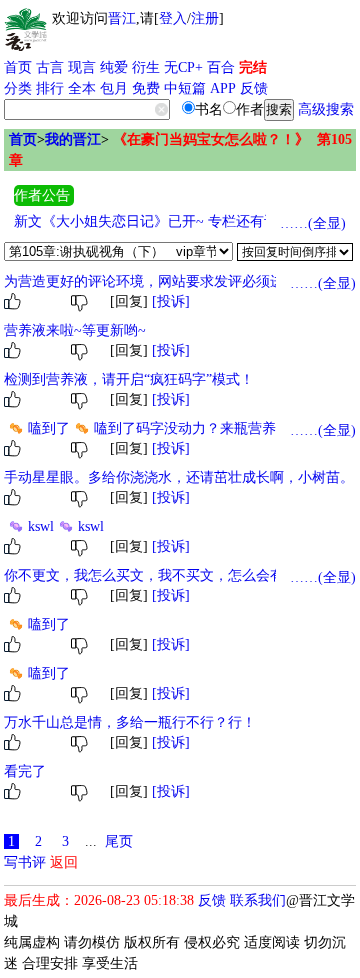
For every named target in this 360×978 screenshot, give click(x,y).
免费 (146, 88)
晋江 (122, 18)
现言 (82, 67)
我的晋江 (73, 139)
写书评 (25, 862)
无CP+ (183, 67)
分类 (18, 88)
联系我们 (258, 900)
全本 (82, 88)
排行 (50, 88)
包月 (114, 88)
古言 (50, 67)
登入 (173, 18)
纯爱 (114, 67)
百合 (221, 67)
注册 (205, 18)
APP (223, 88)
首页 (18, 67)
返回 (64, 862)
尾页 (119, 841)
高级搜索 (326, 109)
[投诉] (171, 301)
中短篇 (185, 88)
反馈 (254, 88)
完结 (253, 67)
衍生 (146, 67)
